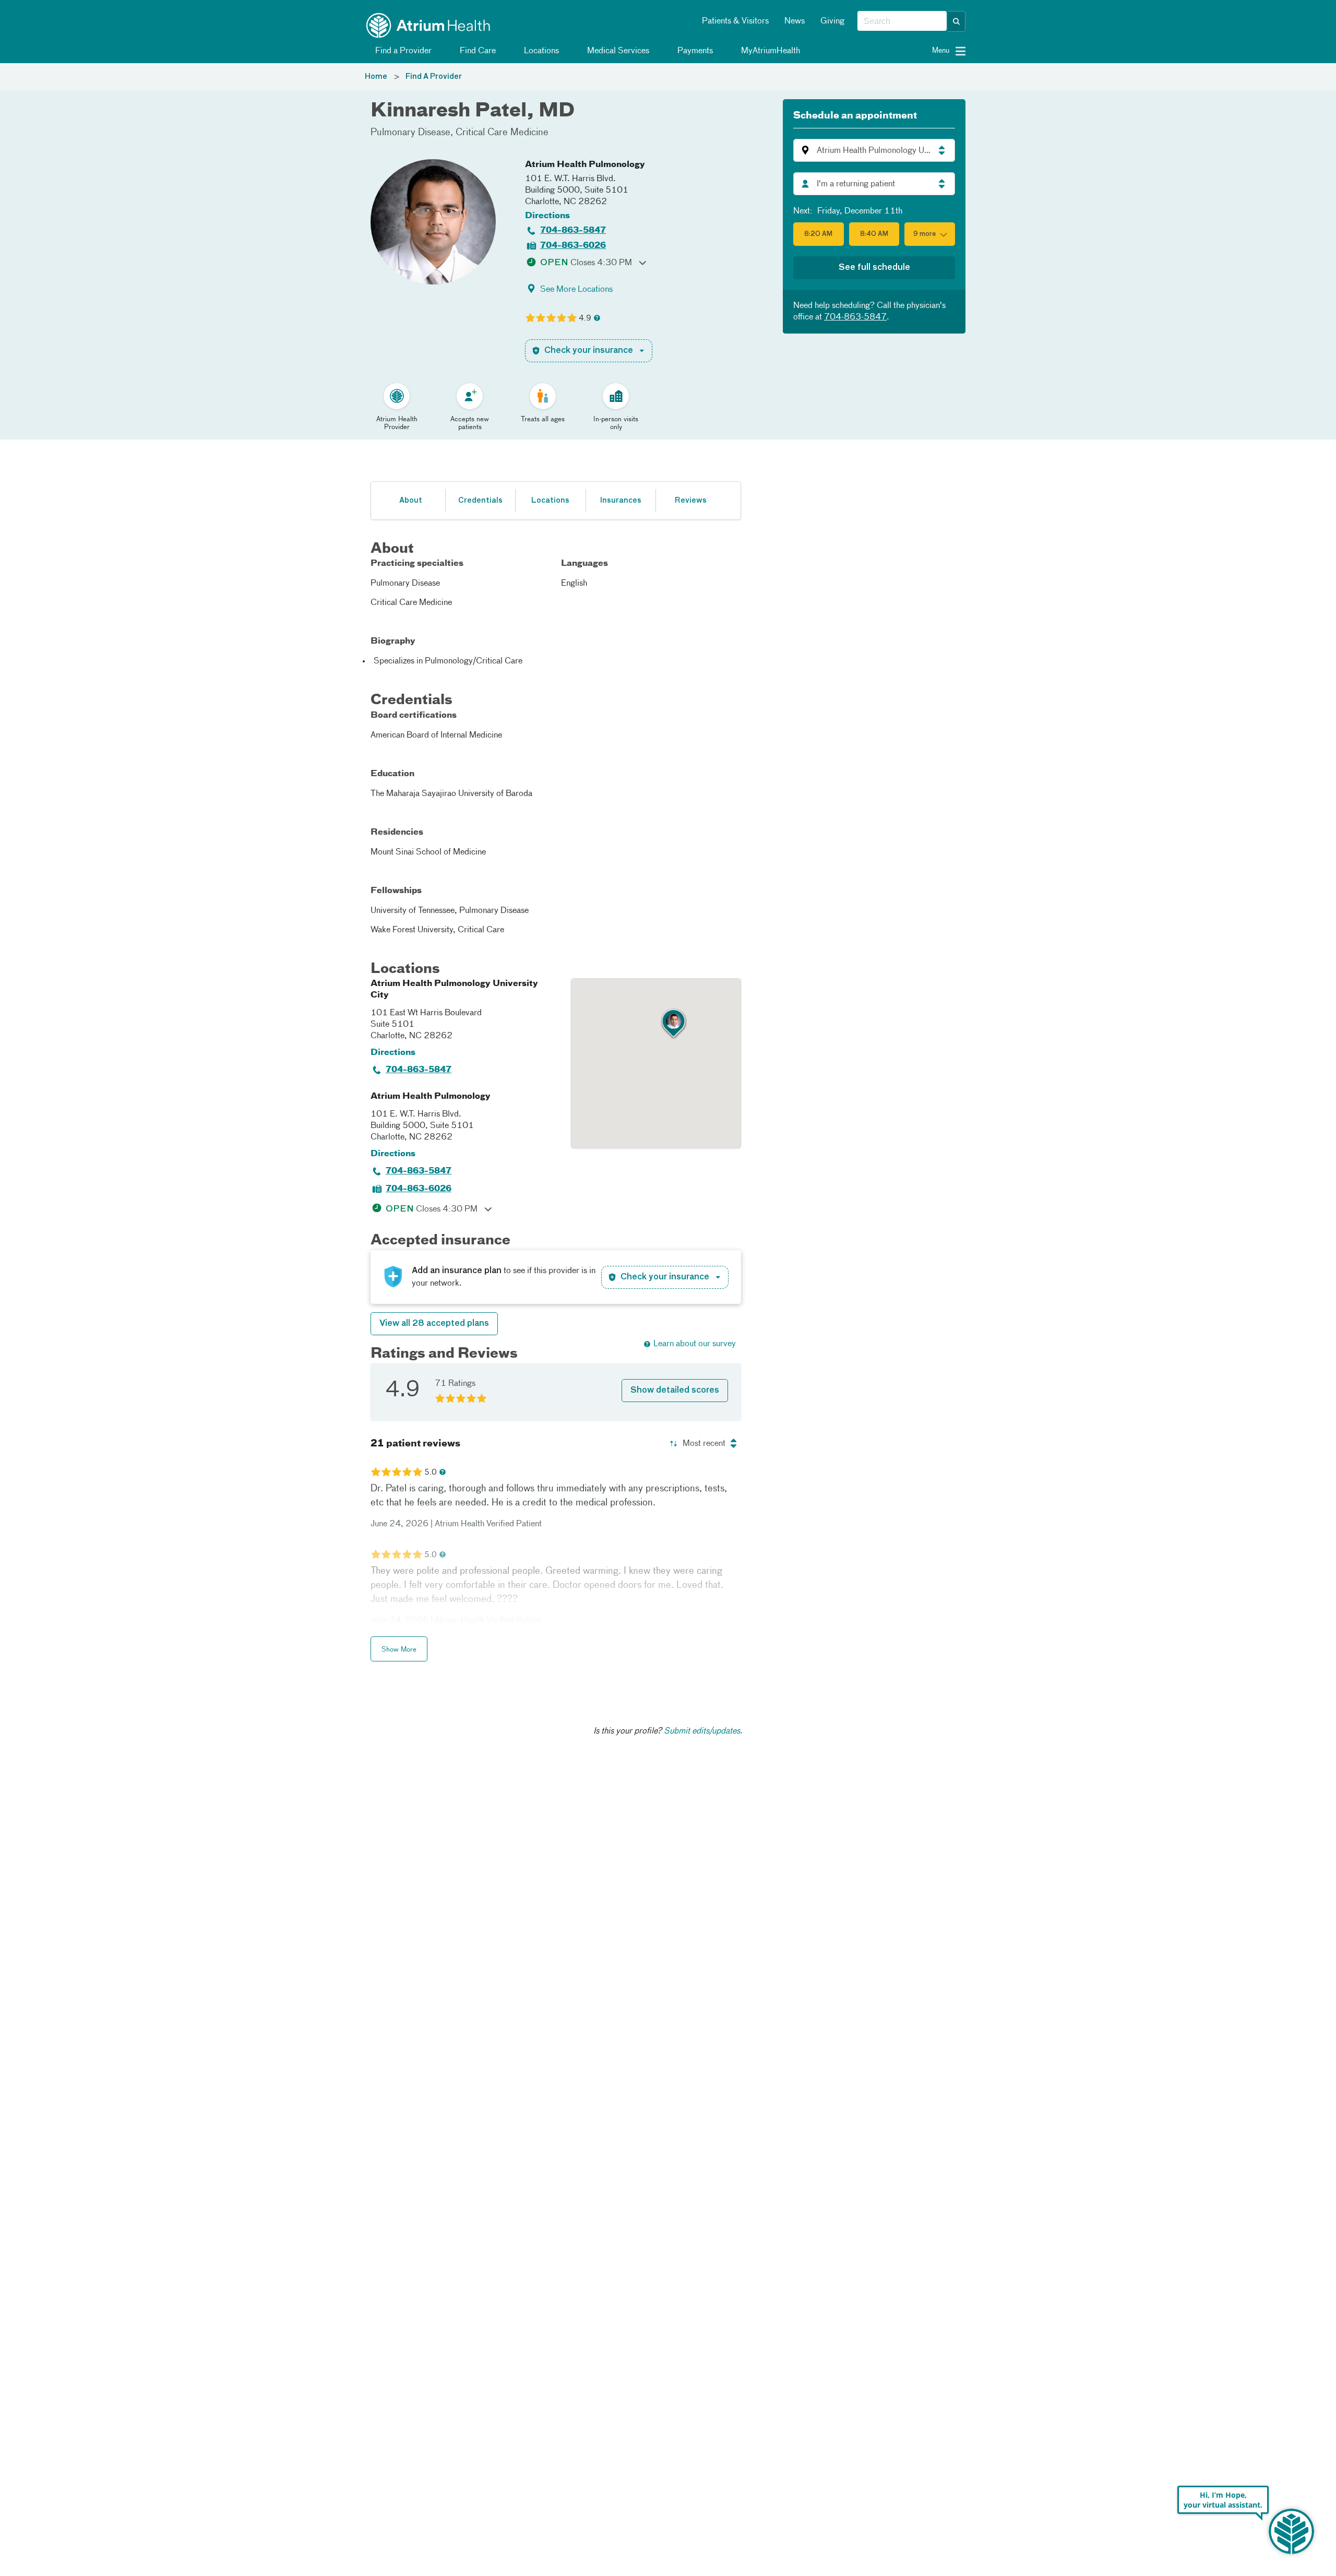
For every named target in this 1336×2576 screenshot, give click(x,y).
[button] (957, 21)
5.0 (431, 1473)
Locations (540, 51)
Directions (547, 216)
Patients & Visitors (735, 21)
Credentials (480, 501)
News (795, 21)
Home (376, 77)
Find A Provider (434, 77)
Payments (694, 51)
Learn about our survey (695, 1344)
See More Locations (576, 290)
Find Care (477, 51)
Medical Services (617, 51)
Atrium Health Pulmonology (585, 165)
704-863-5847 (573, 231)
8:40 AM (874, 234)
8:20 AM (818, 234)
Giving (832, 21)
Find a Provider (402, 51)
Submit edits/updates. (703, 1731)
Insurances (621, 501)
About (411, 501)
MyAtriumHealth (770, 51)
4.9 (585, 318)
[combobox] (902, 21)
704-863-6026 (573, 246)
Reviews (691, 501)
